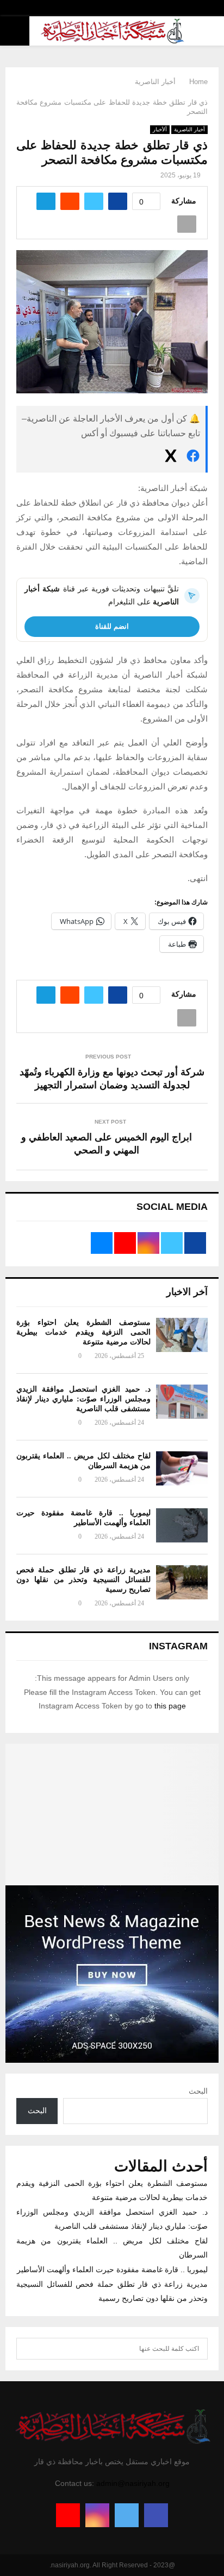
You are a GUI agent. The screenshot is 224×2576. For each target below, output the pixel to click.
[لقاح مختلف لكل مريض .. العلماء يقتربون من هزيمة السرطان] (182, 1468)
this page (170, 1706)
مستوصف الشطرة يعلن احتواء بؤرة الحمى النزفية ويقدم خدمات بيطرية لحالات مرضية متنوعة (83, 1332)
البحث (198, 2091)
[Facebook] (156, 2515)
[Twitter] (127, 2515)
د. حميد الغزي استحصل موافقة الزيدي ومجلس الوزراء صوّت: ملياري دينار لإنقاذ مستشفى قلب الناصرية (83, 1399)
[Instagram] (97, 2515)
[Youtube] (68, 2515)
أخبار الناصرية (189, 129)
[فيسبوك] (193, 458)
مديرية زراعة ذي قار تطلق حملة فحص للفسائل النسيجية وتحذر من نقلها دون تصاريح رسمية (83, 1580)
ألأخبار (160, 129)
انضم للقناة (112, 626)
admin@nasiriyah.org (133, 2483)
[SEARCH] (27, 2349)
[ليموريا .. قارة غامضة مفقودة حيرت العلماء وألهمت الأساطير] (182, 1525)
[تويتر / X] (171, 458)
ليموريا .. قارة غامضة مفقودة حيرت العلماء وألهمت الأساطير (112, 2269)
